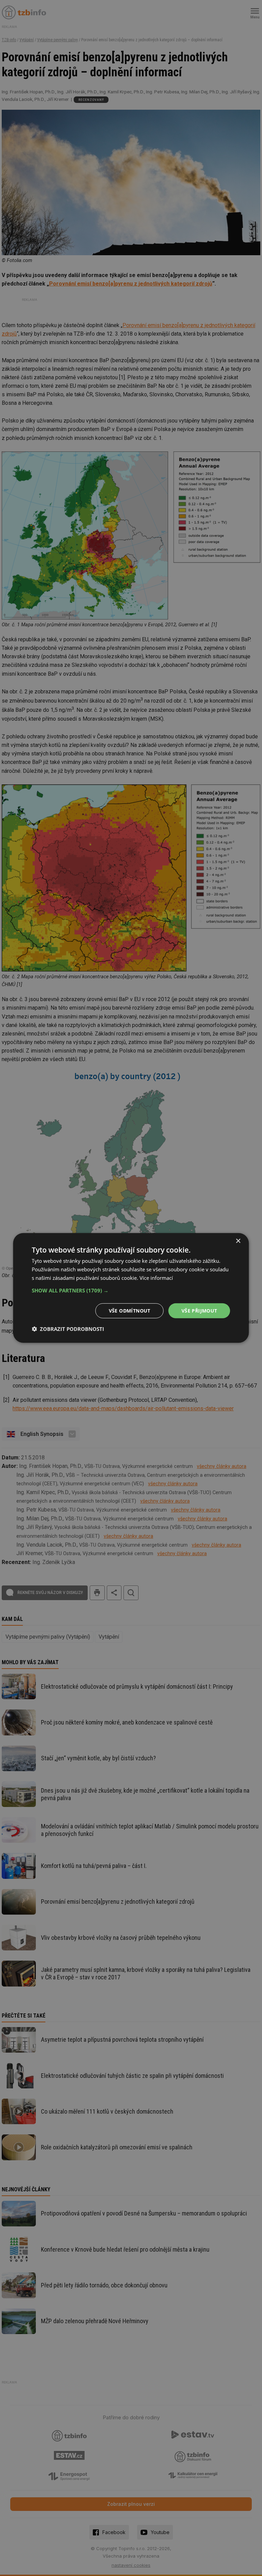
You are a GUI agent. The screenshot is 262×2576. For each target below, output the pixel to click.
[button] (131, 1290)
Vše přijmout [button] (199, 1310)
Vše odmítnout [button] (130, 1310)
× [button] (238, 1241)
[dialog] (131, 1288)
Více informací (156, 1278)
